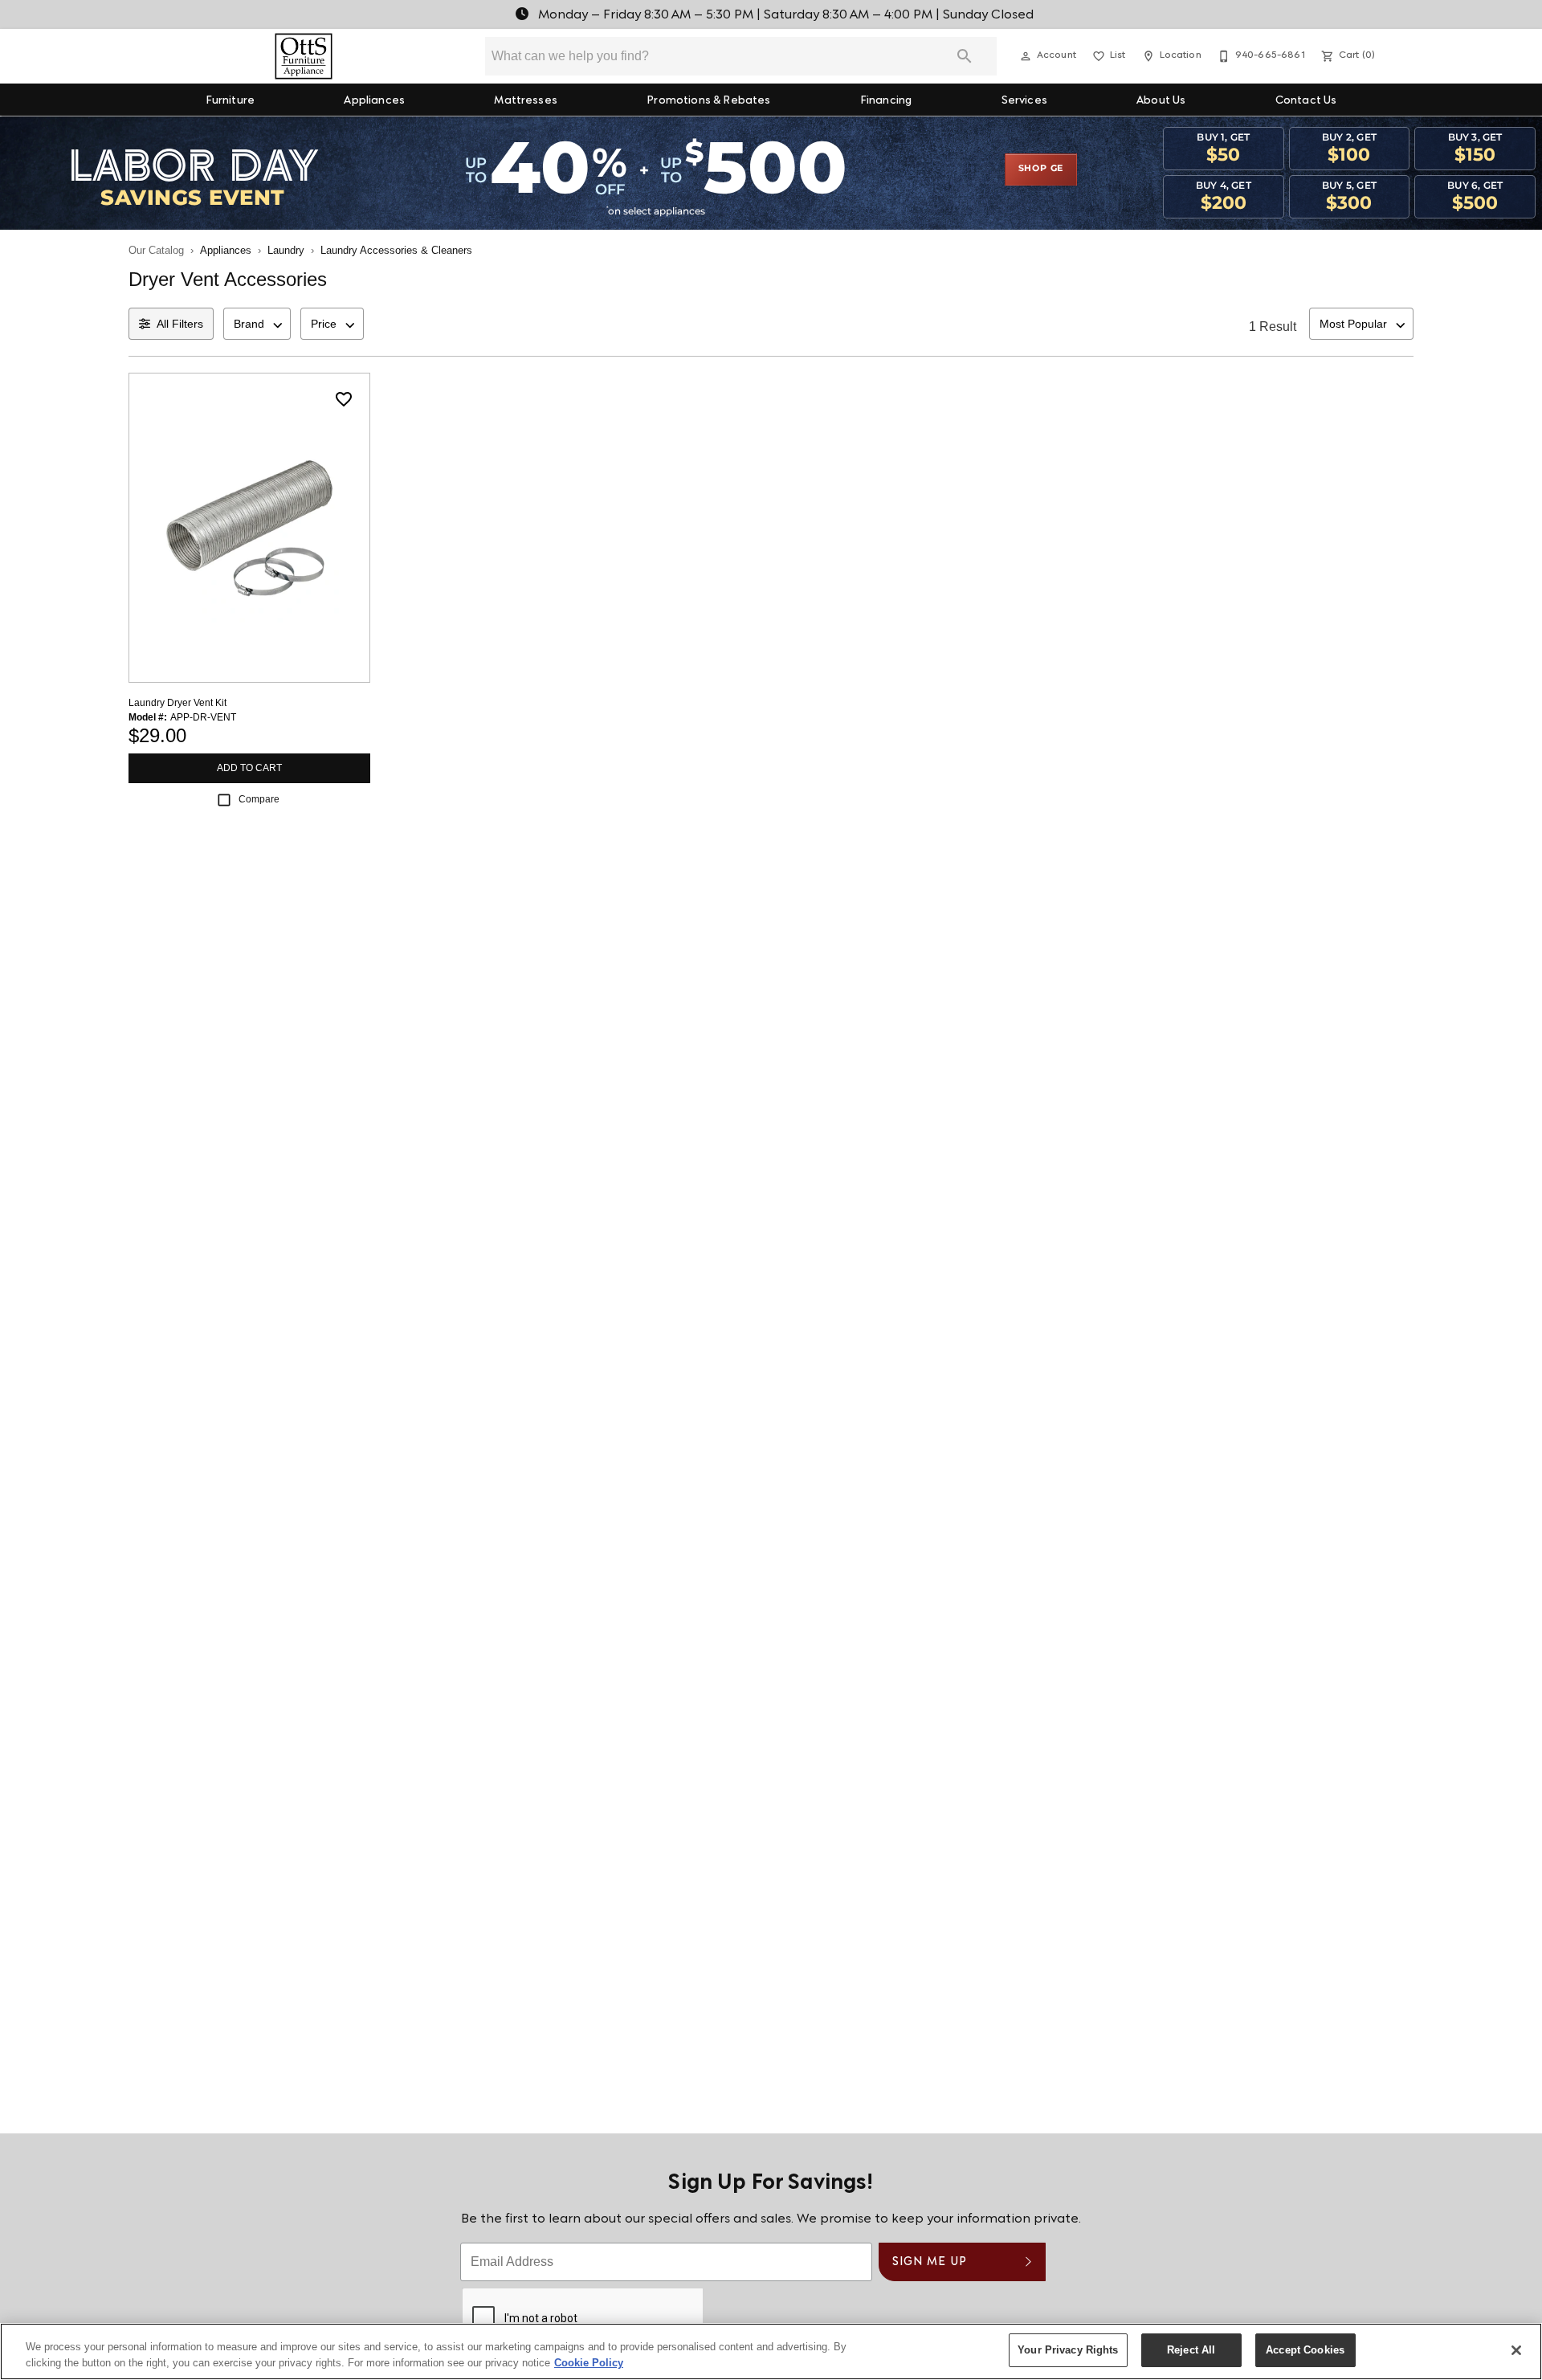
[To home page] (304, 56)
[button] (1026, 56)
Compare (259, 799)
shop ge (1041, 169)
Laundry (286, 250)
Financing (886, 101)
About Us (1161, 101)
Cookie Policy (589, 2363)
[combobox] (257, 324)
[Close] (1516, 2350)
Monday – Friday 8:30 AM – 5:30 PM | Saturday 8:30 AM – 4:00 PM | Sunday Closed (784, 15)
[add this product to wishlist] (344, 399)
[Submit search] (965, 56)
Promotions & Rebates (708, 101)
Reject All (1191, 2350)
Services (1024, 101)
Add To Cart (249, 768)
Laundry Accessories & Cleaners (396, 250)
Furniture (230, 101)
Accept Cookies (1305, 2350)
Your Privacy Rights (1068, 2350)
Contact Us (1306, 101)
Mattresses (526, 101)
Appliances (374, 101)
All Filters (180, 324)
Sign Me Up (930, 2262)
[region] (771, 2351)
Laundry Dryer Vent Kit (177, 703)
